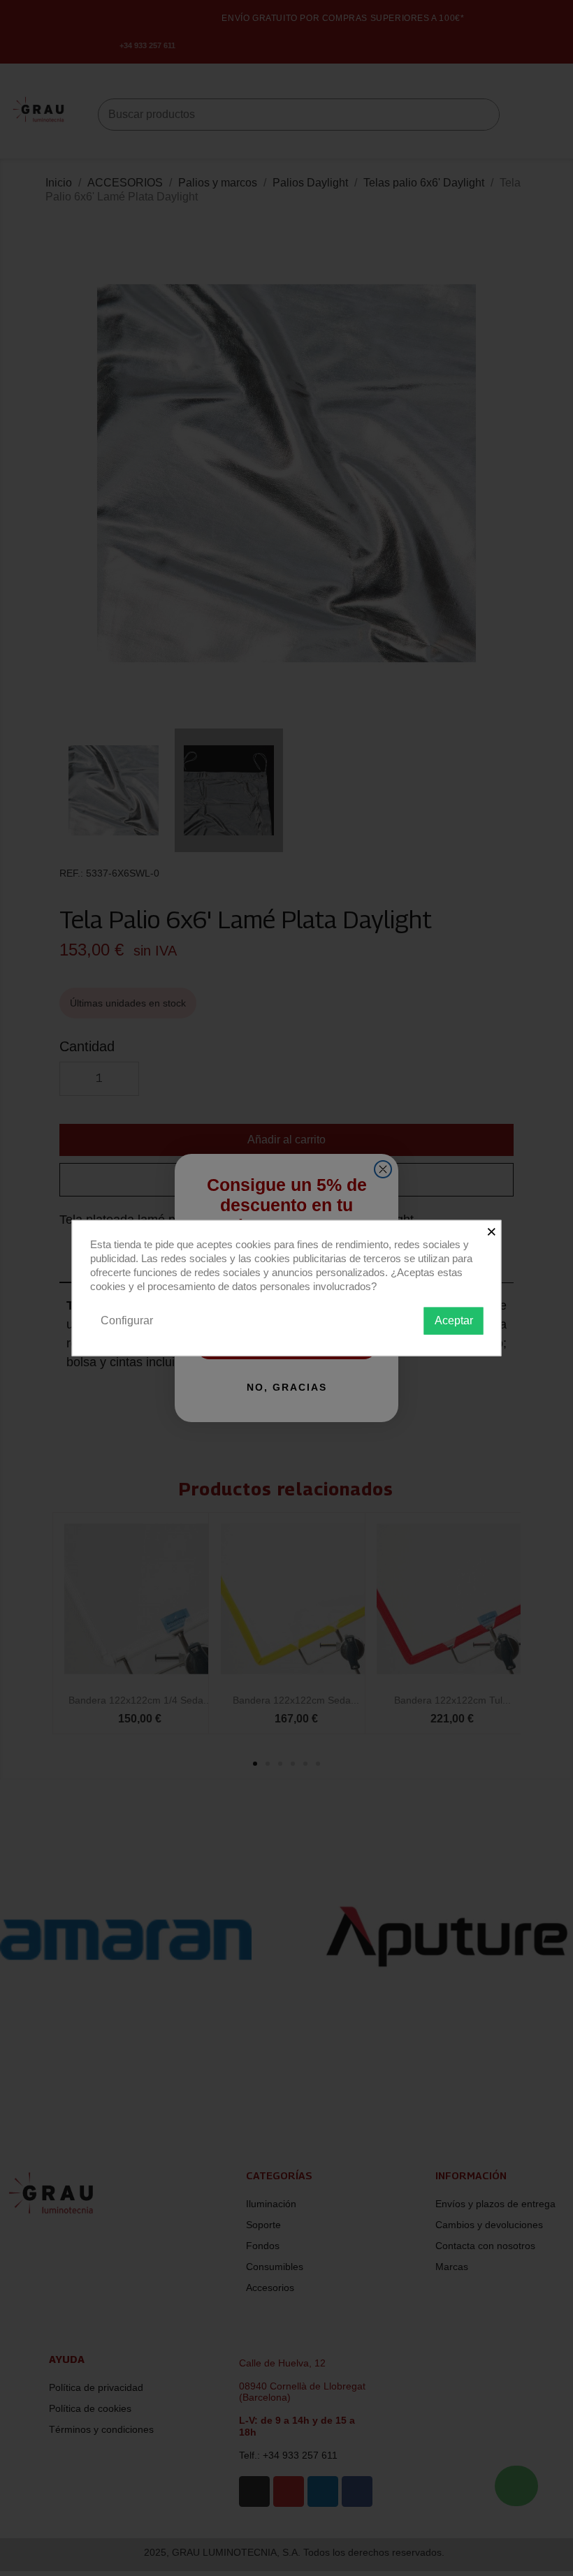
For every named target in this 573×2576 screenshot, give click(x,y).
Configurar (127, 1320)
